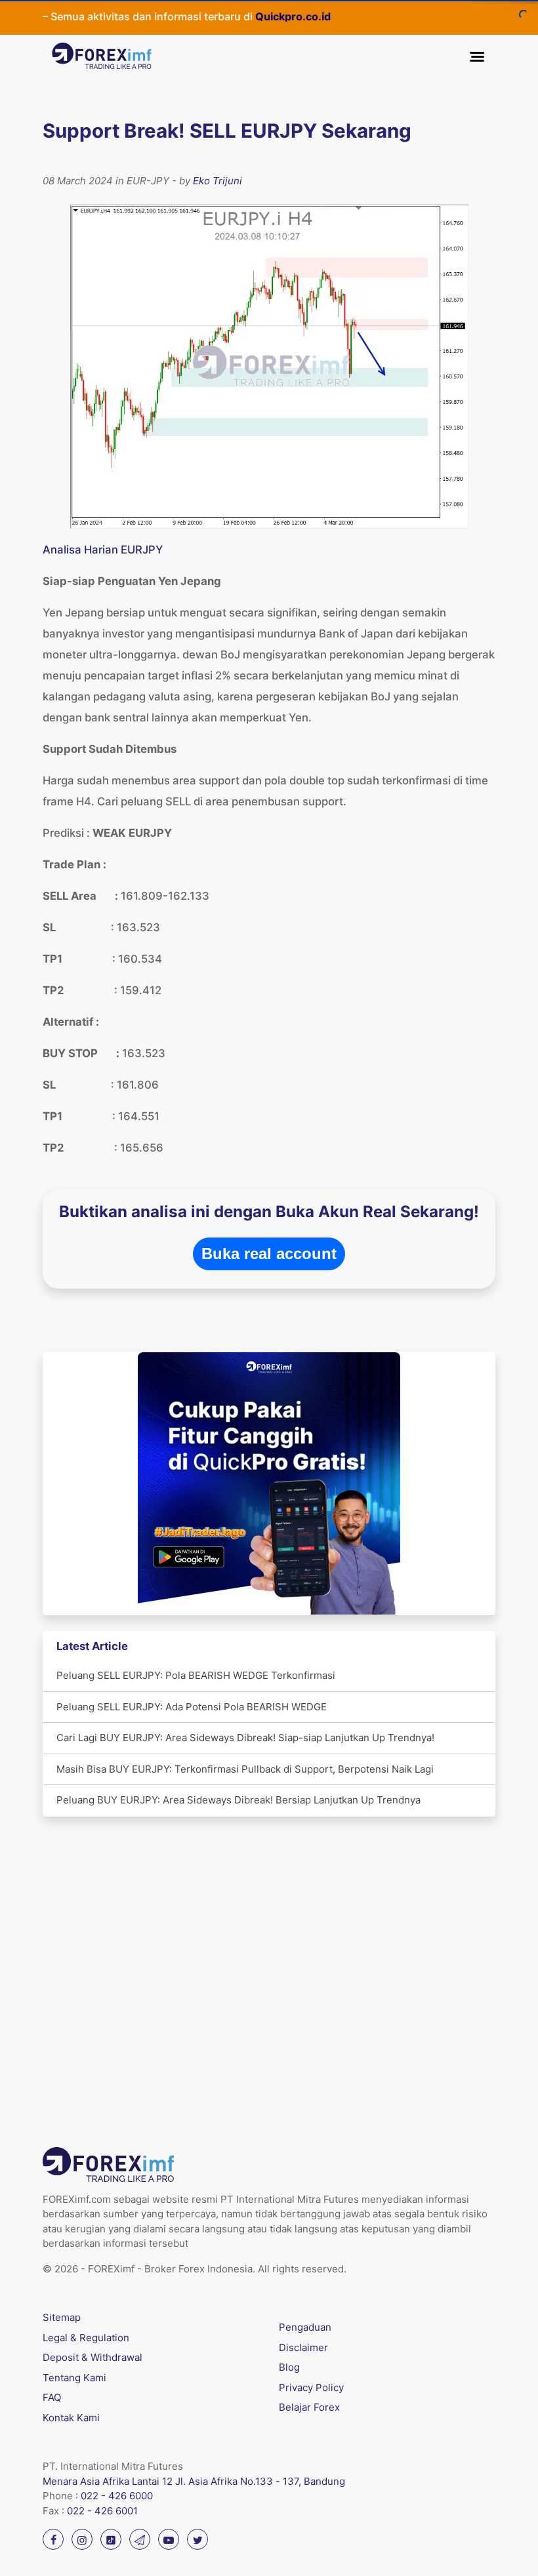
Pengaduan (305, 2327)
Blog (289, 2367)
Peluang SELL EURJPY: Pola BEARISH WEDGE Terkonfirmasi (196, 1675)
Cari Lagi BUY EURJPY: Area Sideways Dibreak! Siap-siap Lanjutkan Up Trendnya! (245, 1738)
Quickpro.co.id (259, 16)
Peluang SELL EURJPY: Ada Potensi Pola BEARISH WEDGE (192, 1707)
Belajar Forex (309, 2407)
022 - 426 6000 (117, 2496)
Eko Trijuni (217, 181)
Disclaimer (303, 2347)
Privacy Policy (311, 2387)
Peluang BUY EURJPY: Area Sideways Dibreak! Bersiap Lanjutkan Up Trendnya (238, 1800)
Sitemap (62, 2317)
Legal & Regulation (86, 2338)
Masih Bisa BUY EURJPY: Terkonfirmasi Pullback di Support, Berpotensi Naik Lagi (245, 1769)
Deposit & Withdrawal (93, 2357)
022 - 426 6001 (102, 2511)
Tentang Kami (74, 2378)
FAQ (52, 2397)
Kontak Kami (71, 2418)
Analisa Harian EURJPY (103, 550)
